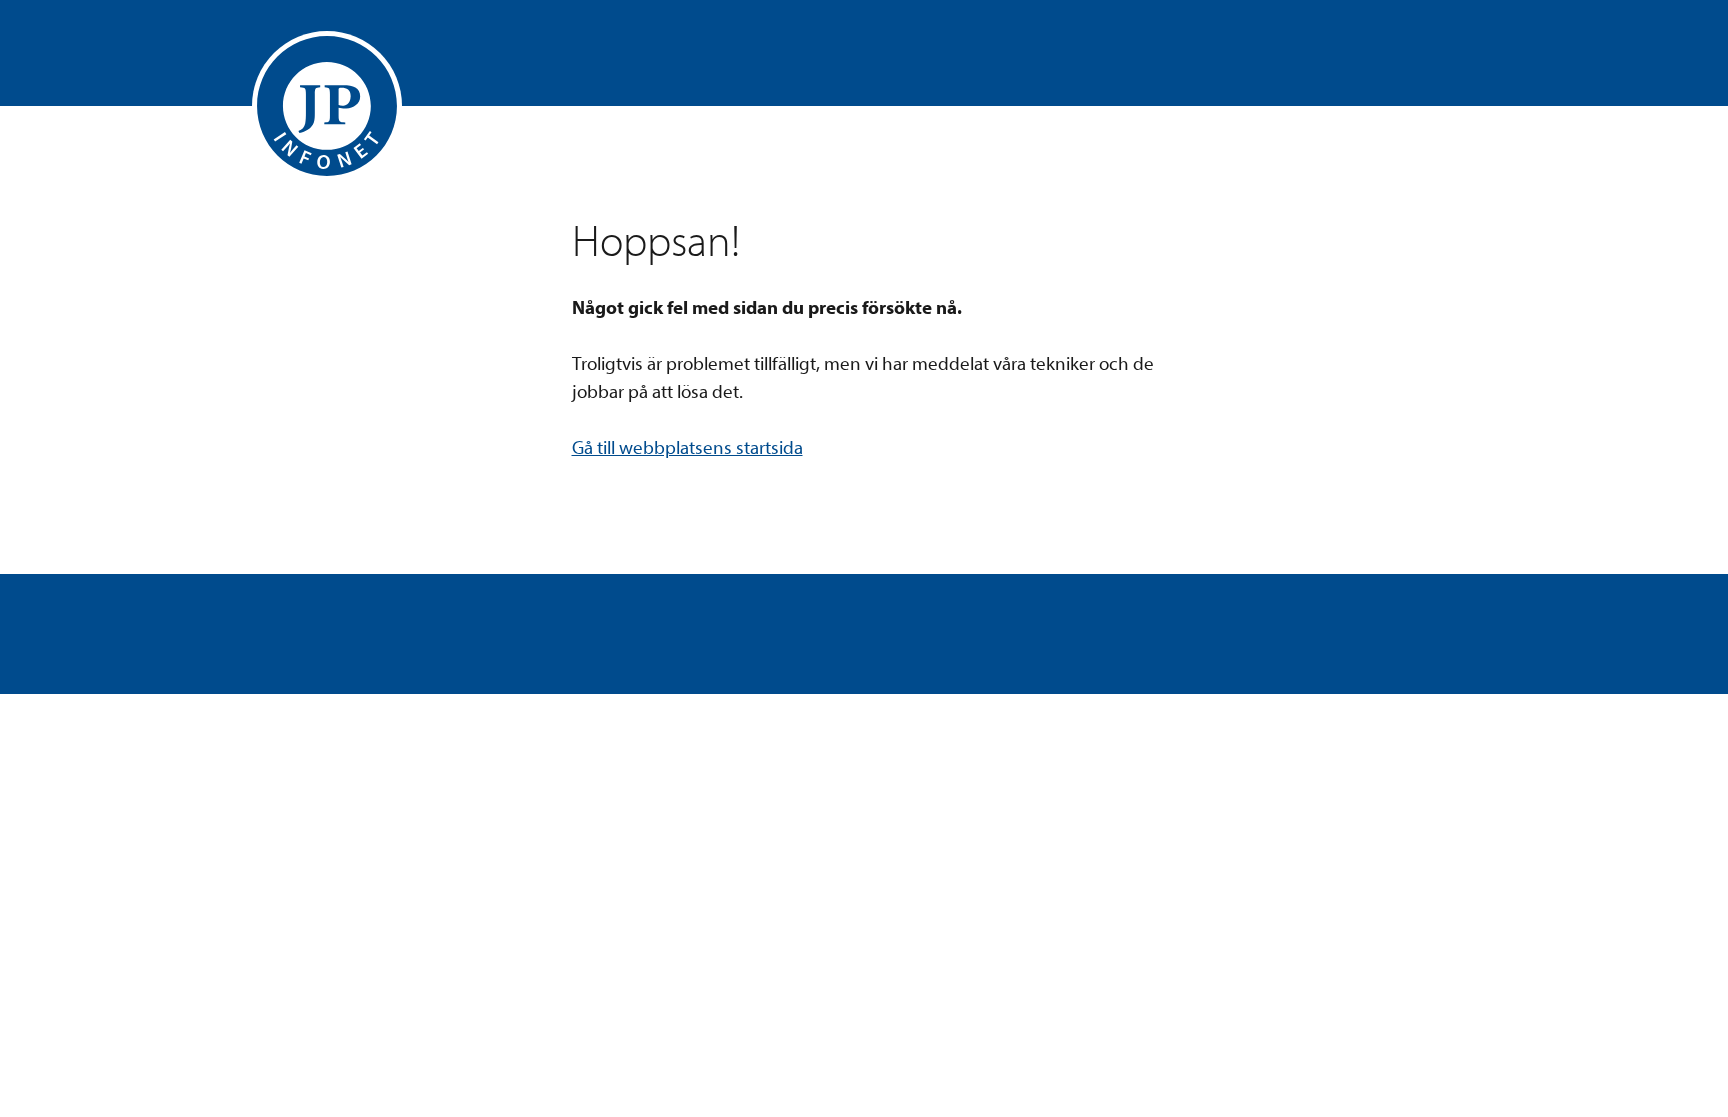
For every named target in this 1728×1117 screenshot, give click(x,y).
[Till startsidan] (327, 106)
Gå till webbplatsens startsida (687, 448)
